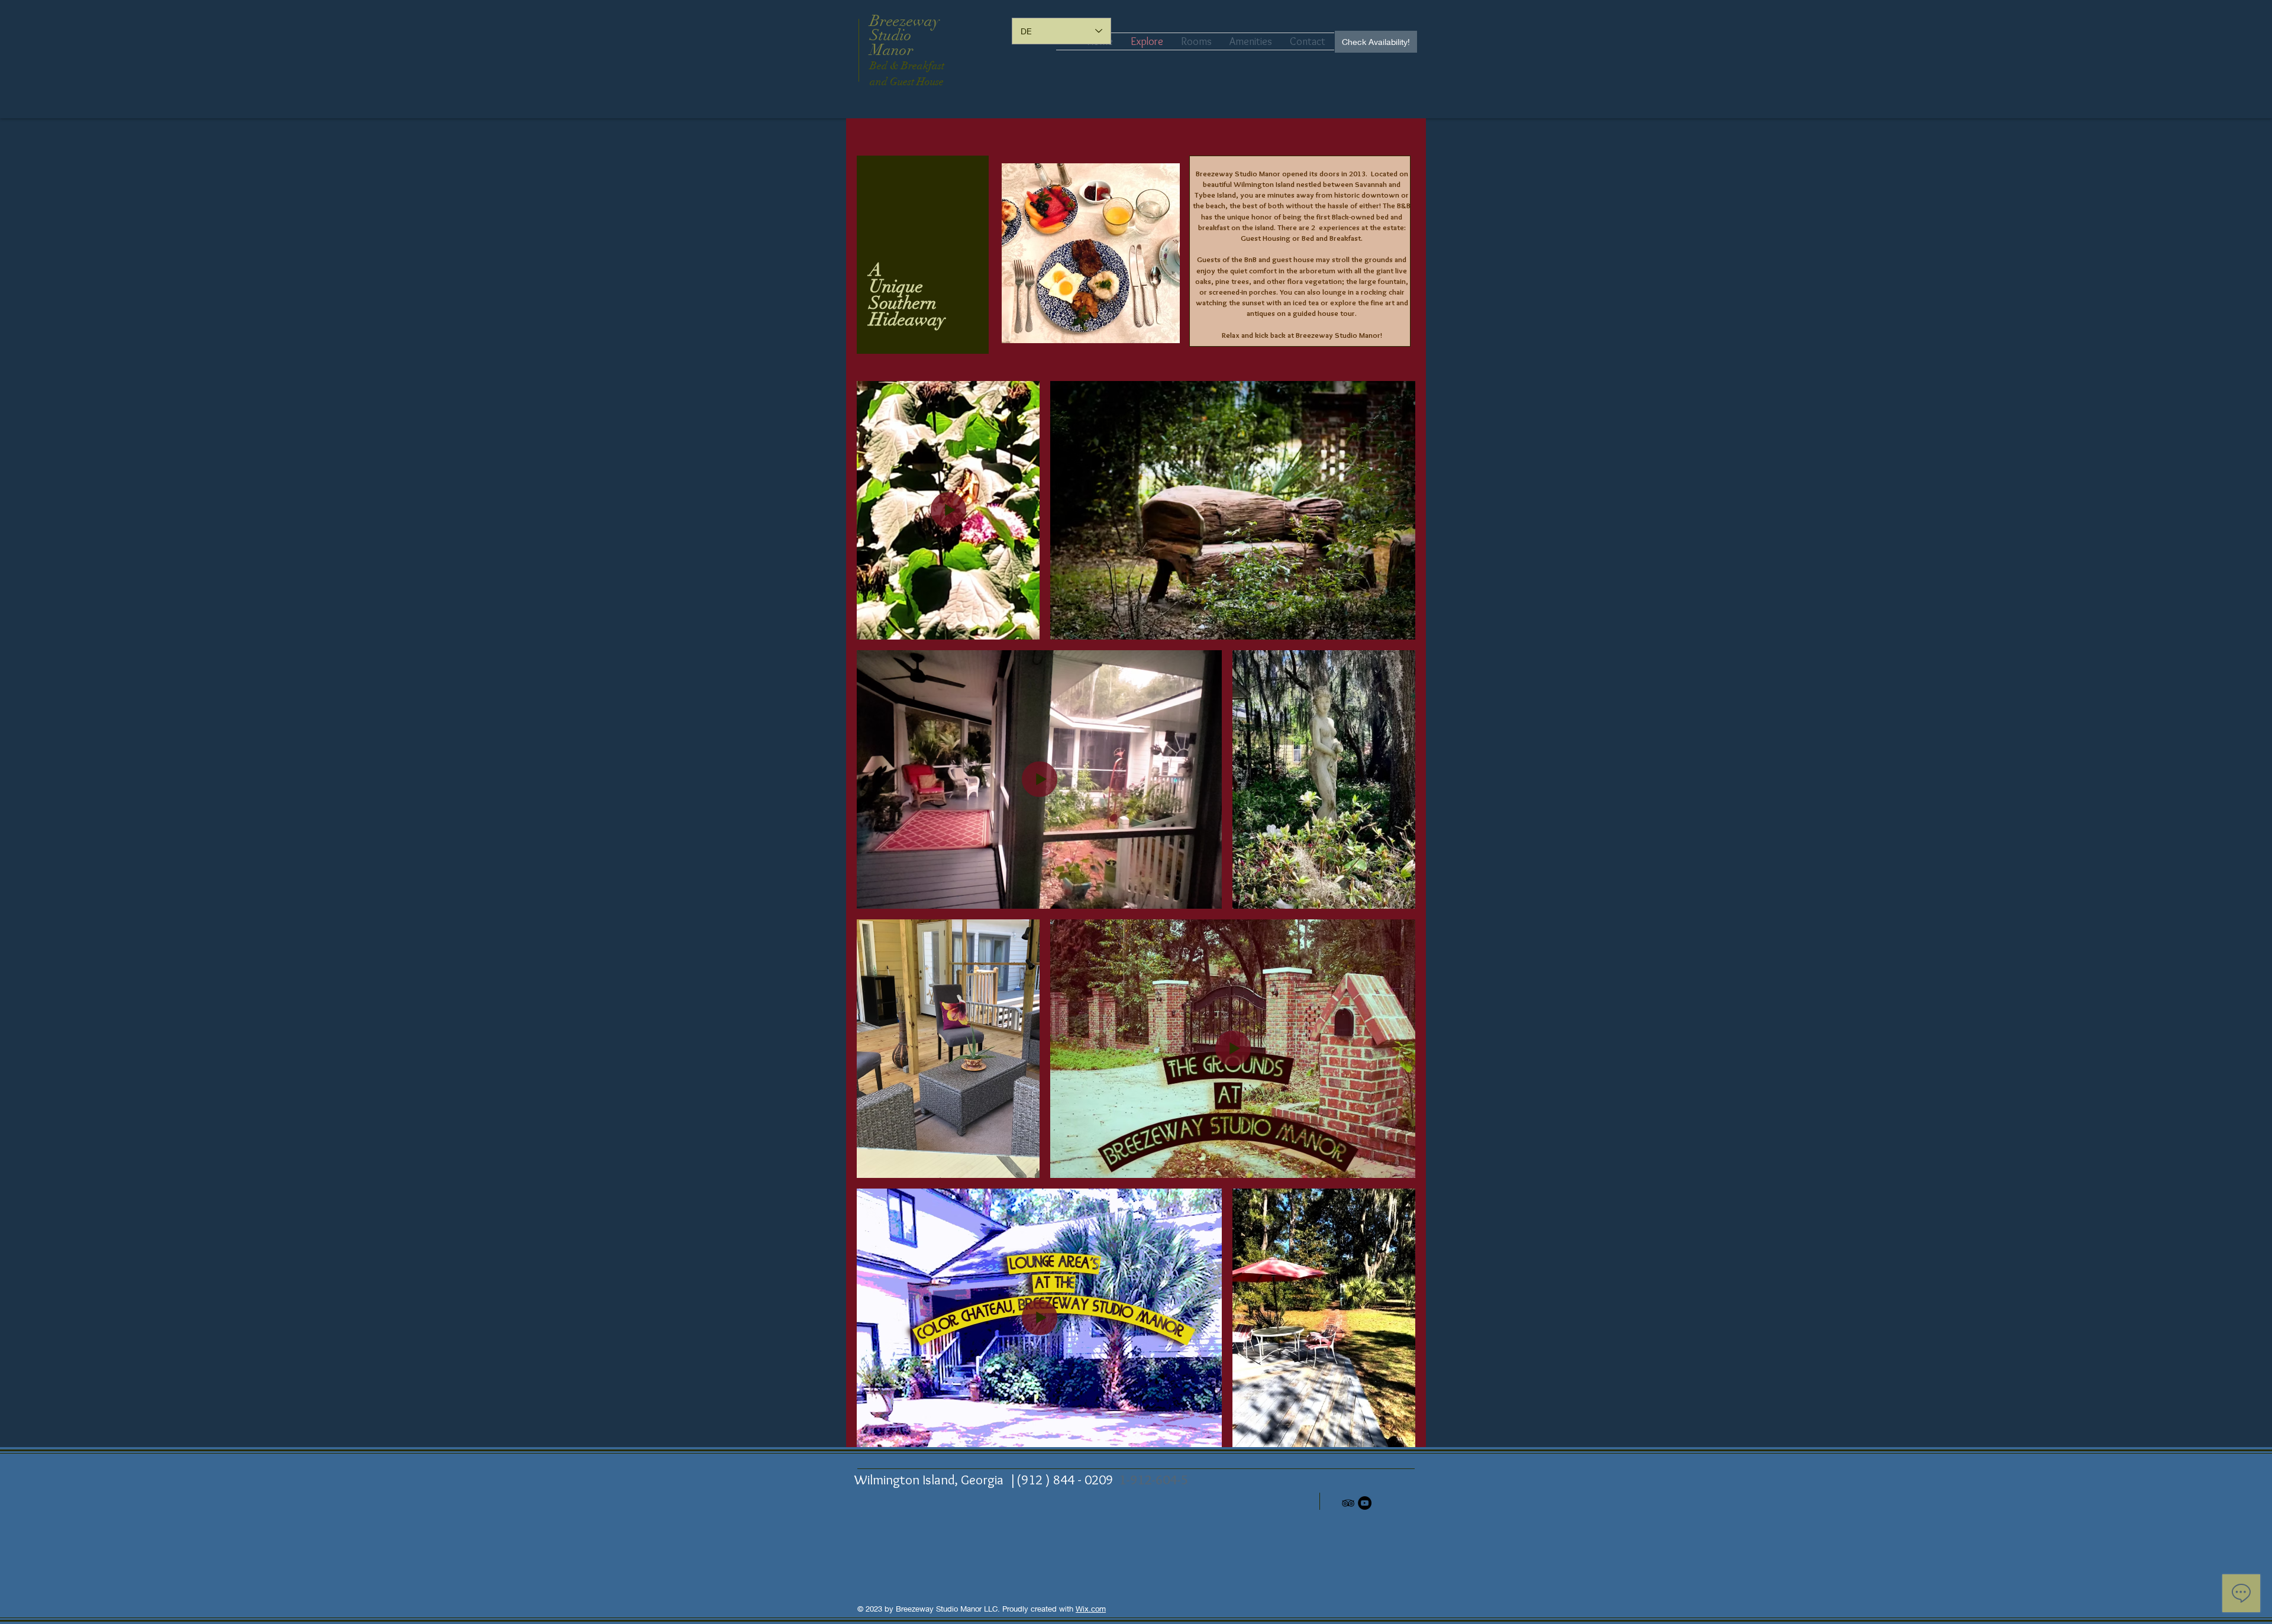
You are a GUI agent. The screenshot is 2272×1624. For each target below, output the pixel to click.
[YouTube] (1365, 1503)
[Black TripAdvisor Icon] (1348, 1503)
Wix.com (1091, 1609)
